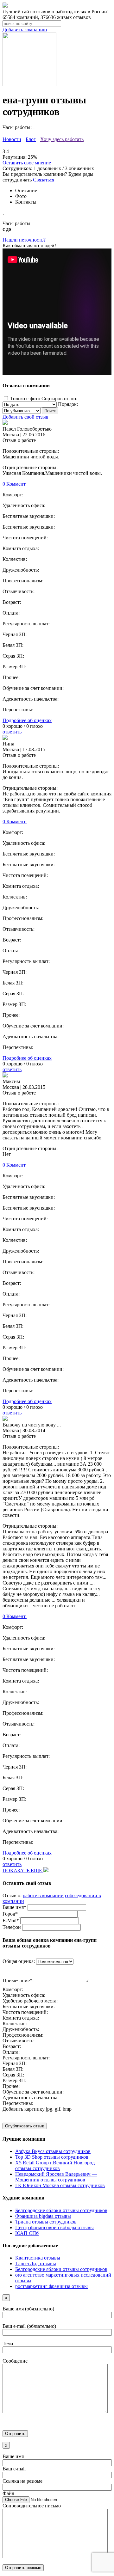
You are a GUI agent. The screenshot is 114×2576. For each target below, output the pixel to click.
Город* (10, 1914)
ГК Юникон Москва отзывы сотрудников (60, 2185)
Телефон (12, 1927)
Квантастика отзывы (38, 2258)
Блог (31, 139)
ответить (12, 732)
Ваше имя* (14, 1907)
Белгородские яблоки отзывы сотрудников (61, 2210)
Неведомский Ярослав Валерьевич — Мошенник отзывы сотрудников (56, 2177)
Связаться (44, 180)
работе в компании (43, 1895)
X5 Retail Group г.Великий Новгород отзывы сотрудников (55, 2165)
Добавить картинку (24, 2109)
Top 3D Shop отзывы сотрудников (52, 2157)
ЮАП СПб (27, 2233)
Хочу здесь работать (62, 139)
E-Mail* (11, 1920)
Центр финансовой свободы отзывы (54, 2227)
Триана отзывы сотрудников (46, 2222)
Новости (12, 139)
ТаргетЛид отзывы (36, 2263)
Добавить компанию (25, 30)
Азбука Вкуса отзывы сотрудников (53, 2151)
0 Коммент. (15, 484)
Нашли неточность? (24, 240)
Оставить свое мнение (27, 163)
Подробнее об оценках (27, 720)
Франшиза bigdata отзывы (43, 2216)
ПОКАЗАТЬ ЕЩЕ (23, 1871)
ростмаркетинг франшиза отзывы (51, 2286)
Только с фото (25, 399)
